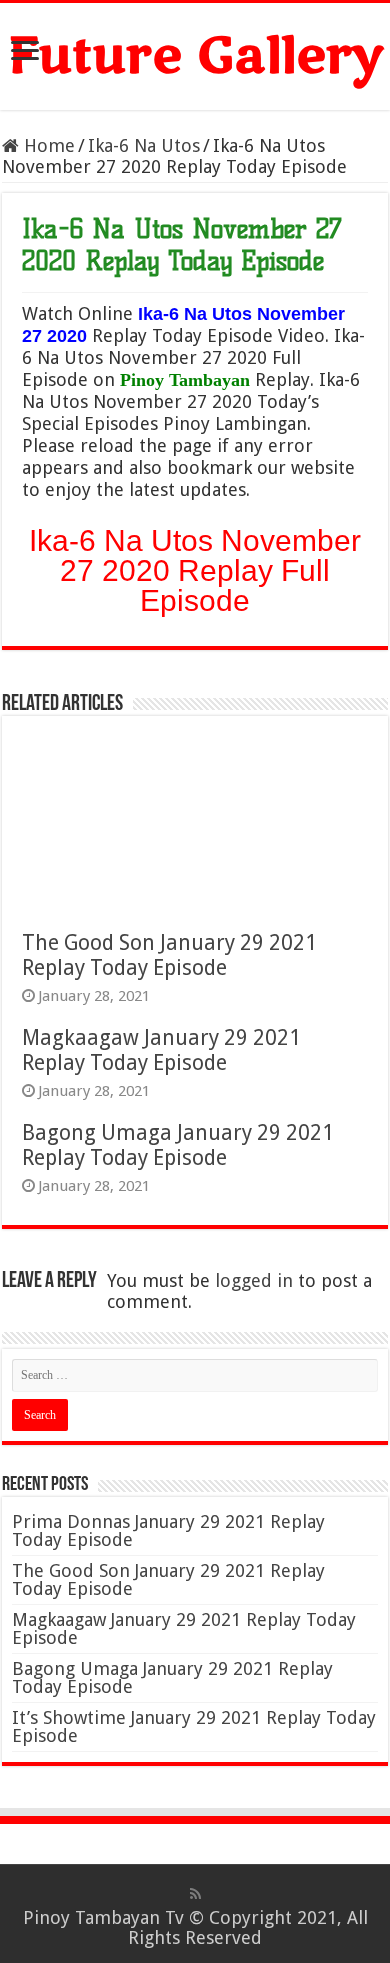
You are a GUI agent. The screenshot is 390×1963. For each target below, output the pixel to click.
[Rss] (195, 1894)
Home (47, 145)
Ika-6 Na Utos (144, 145)
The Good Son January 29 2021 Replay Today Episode (169, 955)
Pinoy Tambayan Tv (103, 1917)
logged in (254, 1280)
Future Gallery (195, 56)
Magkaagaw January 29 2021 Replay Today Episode (161, 1050)
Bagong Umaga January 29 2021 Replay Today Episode (178, 1145)
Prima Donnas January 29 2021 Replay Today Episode (168, 1530)
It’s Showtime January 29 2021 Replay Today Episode (194, 1726)
